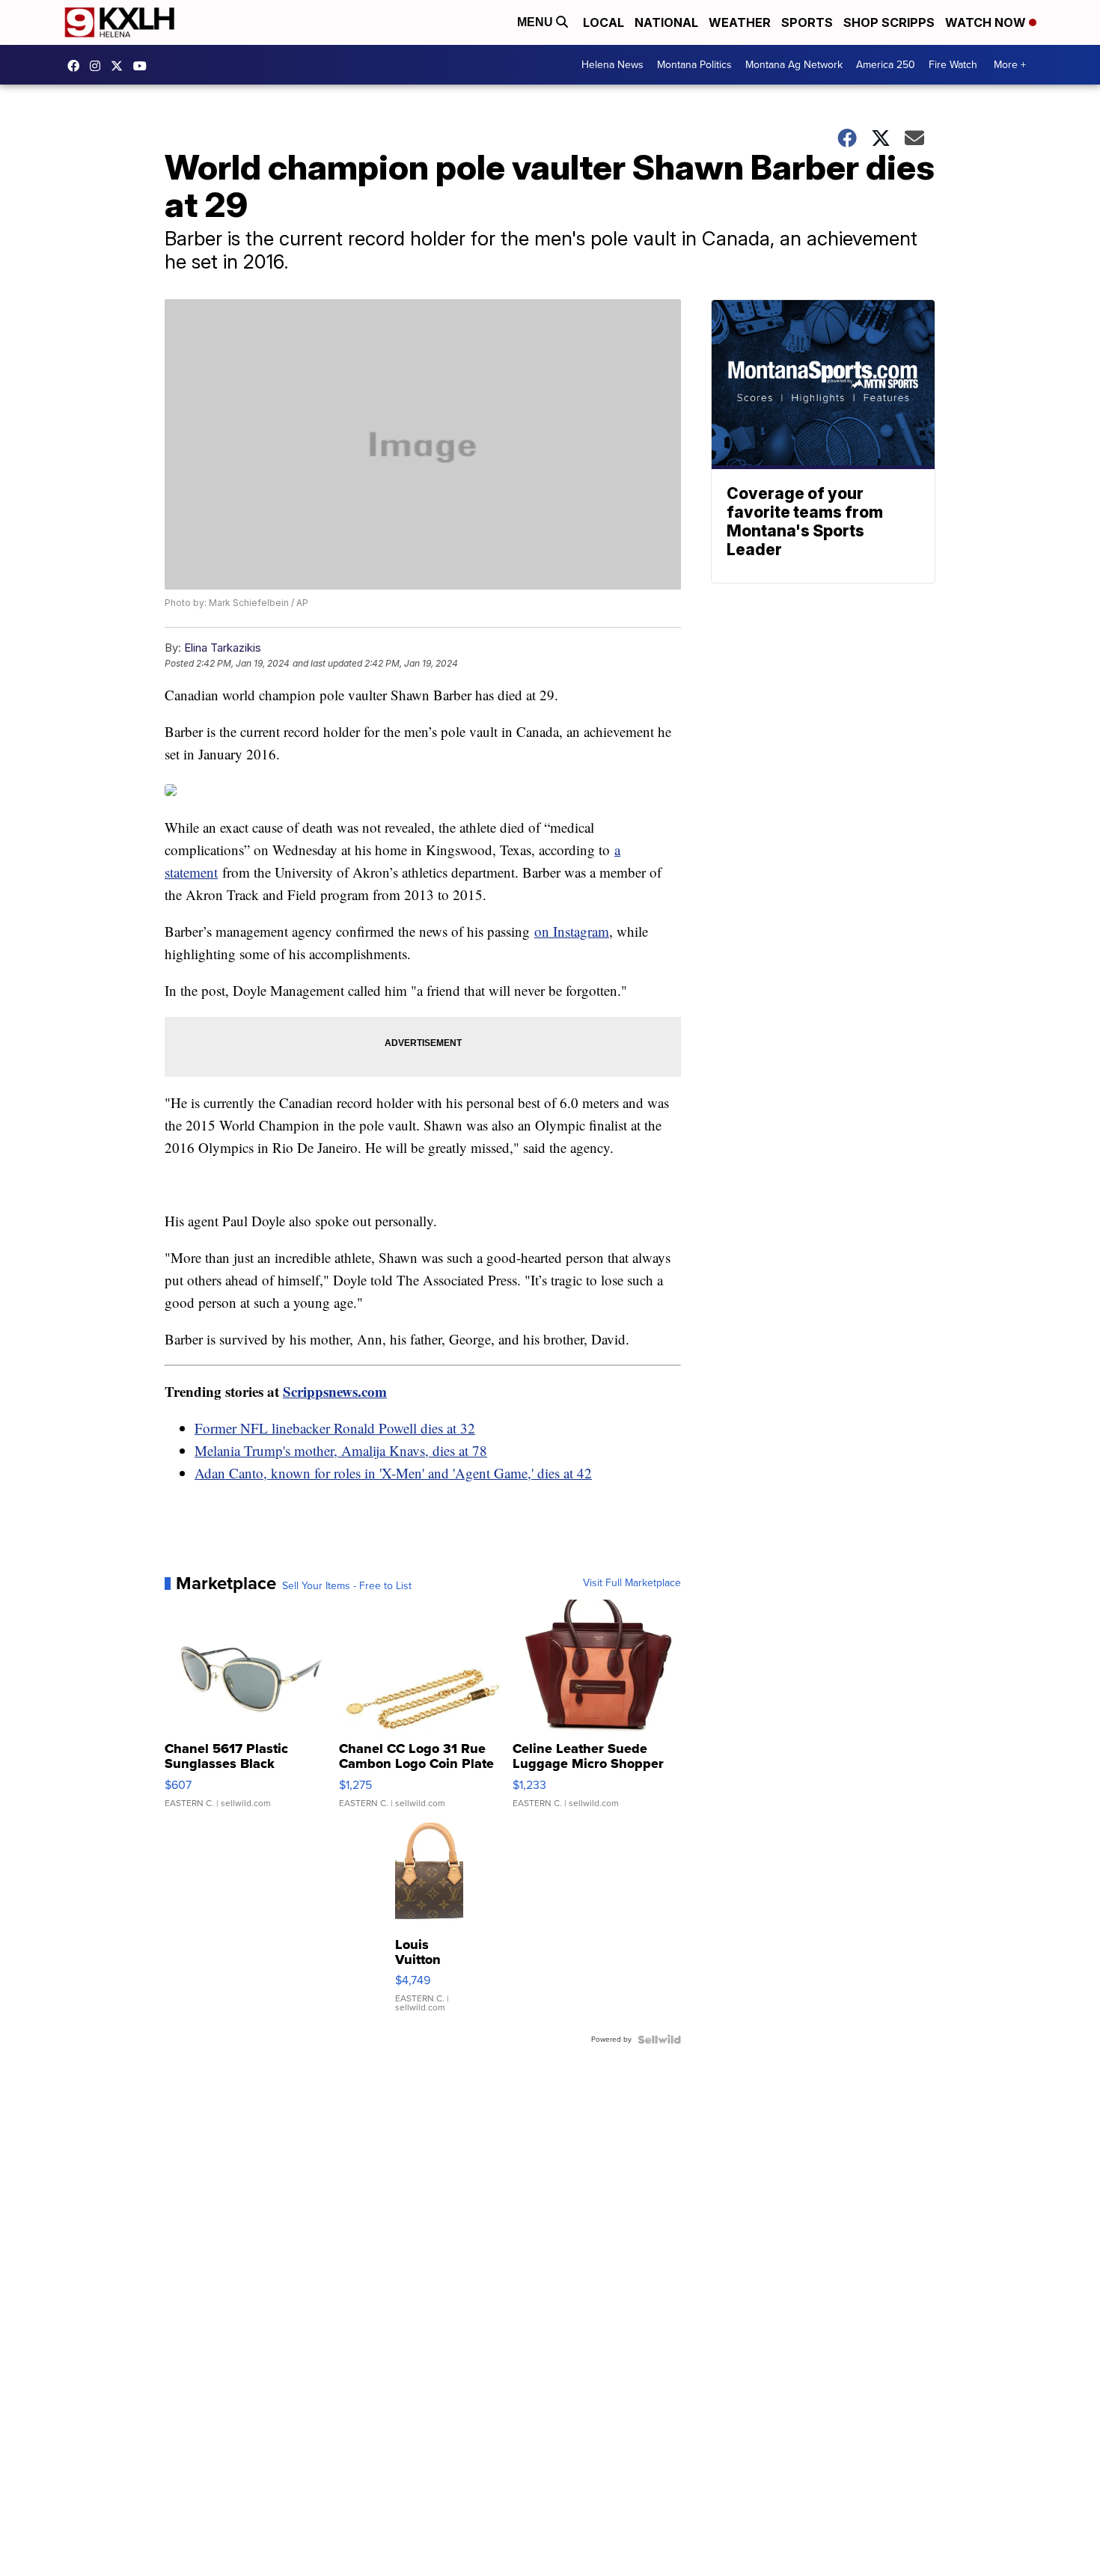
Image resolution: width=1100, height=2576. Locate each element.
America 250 (886, 65)
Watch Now (987, 22)
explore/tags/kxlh (99, 66)
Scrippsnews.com (335, 1391)
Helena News (612, 65)
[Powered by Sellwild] (659, 2040)
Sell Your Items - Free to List (347, 1586)
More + (1010, 65)
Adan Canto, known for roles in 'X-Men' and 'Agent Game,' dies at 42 (393, 1473)
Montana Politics (694, 65)
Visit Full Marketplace (632, 1583)
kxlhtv (77, 66)
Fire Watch (953, 65)
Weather (740, 22)
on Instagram (572, 931)
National (666, 22)
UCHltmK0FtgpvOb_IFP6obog (144, 66)
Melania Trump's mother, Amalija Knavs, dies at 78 (341, 1450)
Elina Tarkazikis (223, 648)
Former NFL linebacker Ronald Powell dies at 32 (335, 1428)
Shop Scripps (889, 22)
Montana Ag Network (794, 65)
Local (604, 22)
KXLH (120, 66)
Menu (537, 22)
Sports (807, 22)
